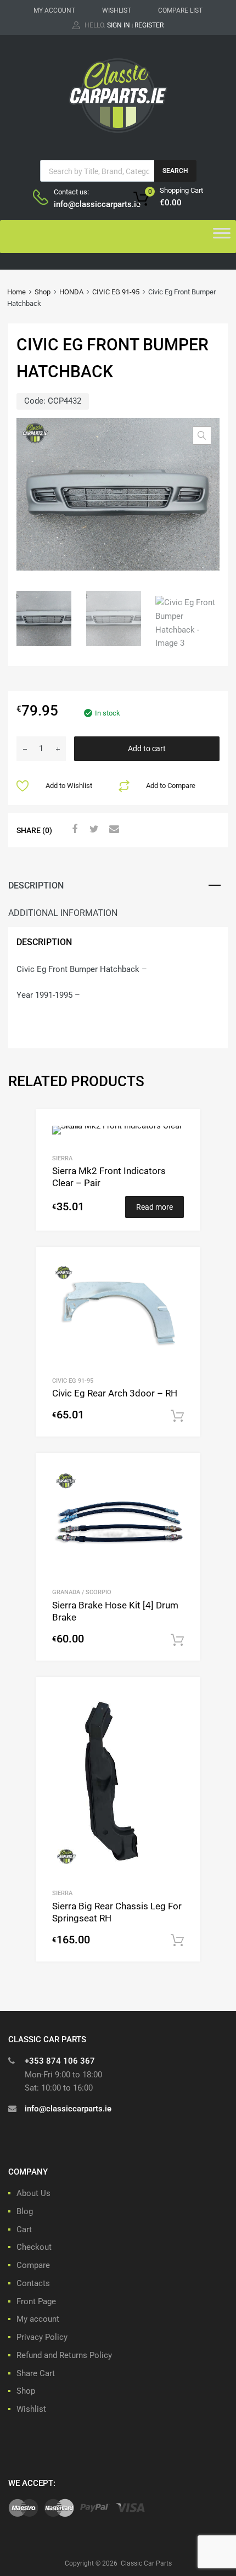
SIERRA (62, 1158)
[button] (202, 435)
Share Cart (36, 2373)
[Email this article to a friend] (113, 829)
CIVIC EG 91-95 (116, 292)
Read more (154, 1207)
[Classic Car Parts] (118, 135)
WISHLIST (117, 10)
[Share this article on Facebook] (73, 829)
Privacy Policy (42, 2337)
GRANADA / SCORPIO (82, 1592)
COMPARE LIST (180, 10)
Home (16, 292)
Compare (33, 2265)
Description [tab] (36, 885)
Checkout (34, 2247)
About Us (33, 2193)
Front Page (36, 2301)
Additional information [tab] (63, 913)
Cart (24, 2229)
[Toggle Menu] (222, 237)
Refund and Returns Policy (64, 2355)
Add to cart (147, 748)
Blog (25, 2211)
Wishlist (31, 2409)
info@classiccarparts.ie (81, 204)
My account (38, 2319)
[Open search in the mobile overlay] (118, 171)
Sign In (119, 25)
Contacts (33, 2283)
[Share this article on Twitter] (93, 829)
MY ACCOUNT (54, 10)
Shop (43, 292)
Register (149, 25)
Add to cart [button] (177, 1416)
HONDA (71, 292)
